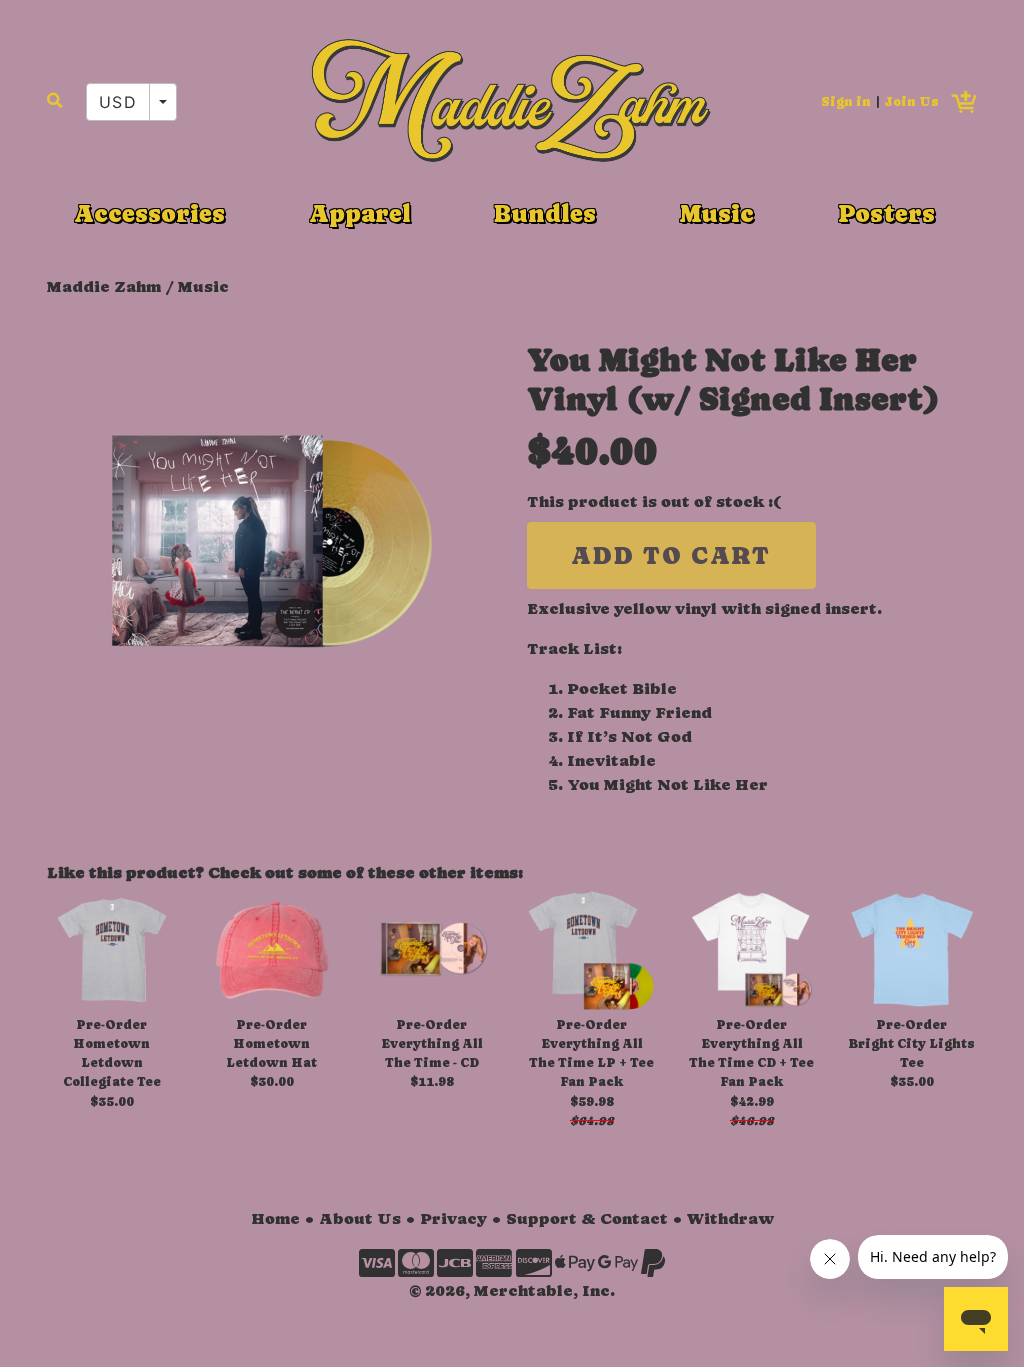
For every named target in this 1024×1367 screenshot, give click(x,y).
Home (275, 1218)
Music (717, 213)
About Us (360, 1218)
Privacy (453, 1218)
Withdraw (730, 1218)
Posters (886, 213)
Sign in (846, 101)
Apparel (360, 213)
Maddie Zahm (104, 286)
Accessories (149, 213)
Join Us (911, 101)
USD (118, 102)
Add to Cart (671, 555)
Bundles (545, 213)
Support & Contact (587, 1218)
